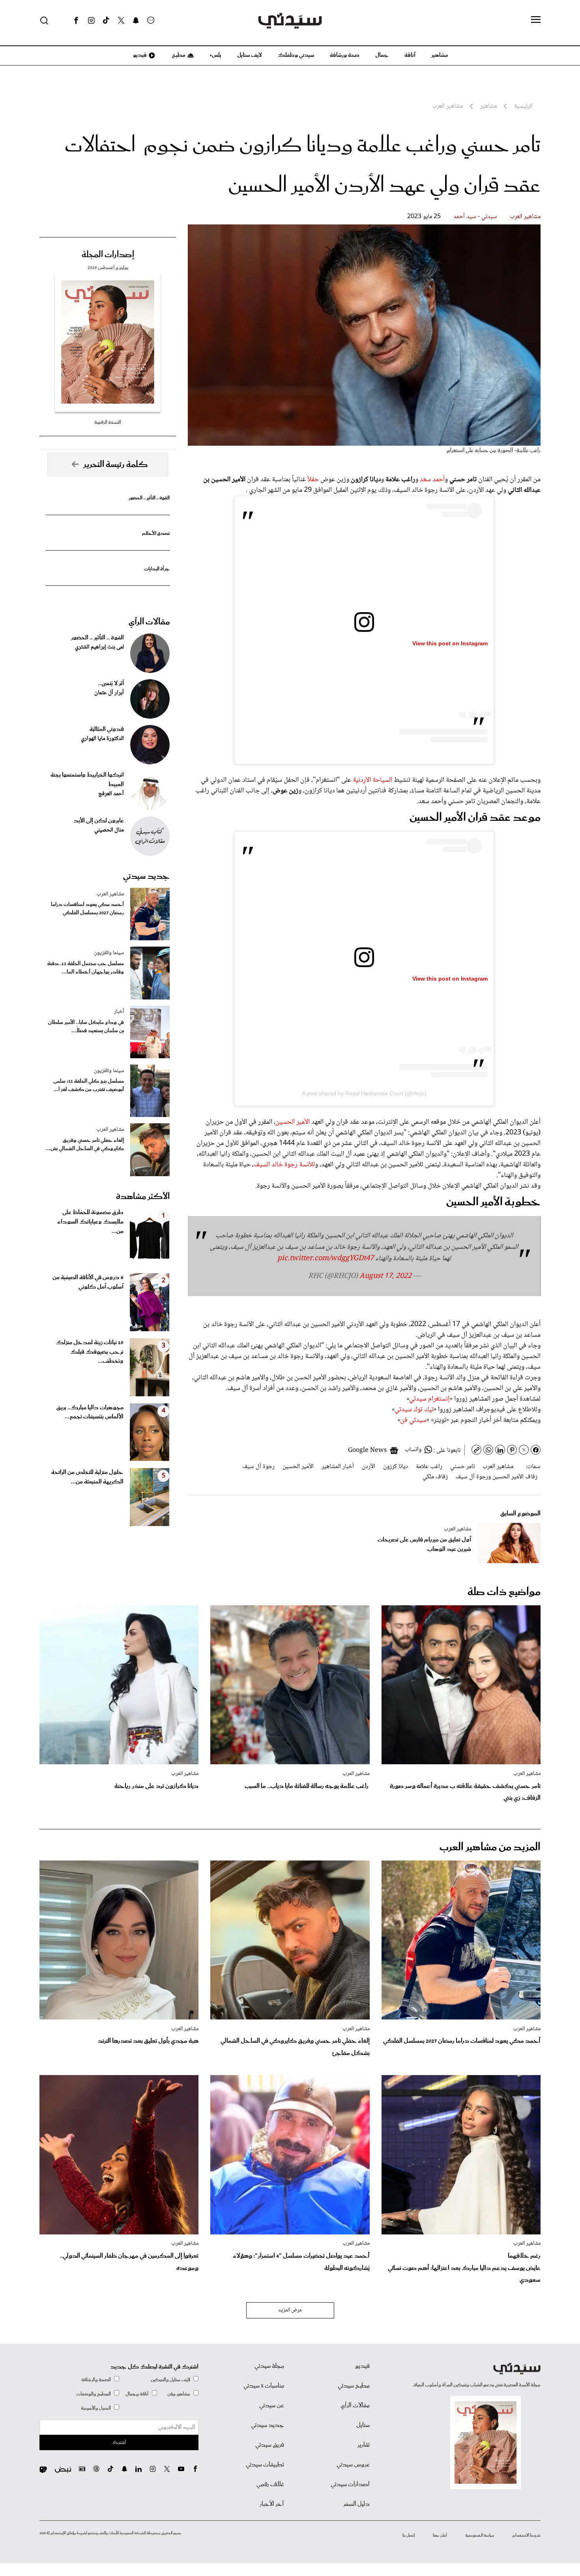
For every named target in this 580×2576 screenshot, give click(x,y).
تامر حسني (462, 1467)
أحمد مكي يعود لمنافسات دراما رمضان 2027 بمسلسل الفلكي (87, 909)
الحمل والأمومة (96, 2408)
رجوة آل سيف (258, 1467)
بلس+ (215, 55)
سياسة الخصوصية (480, 2535)
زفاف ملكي (435, 1477)
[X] (121, 21)
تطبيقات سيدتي (265, 2465)
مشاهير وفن (179, 2394)
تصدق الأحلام (156, 533)
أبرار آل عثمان (109, 693)
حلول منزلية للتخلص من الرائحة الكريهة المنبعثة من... (87, 1477)
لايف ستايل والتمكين (170, 2380)
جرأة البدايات (157, 569)
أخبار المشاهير (338, 1467)
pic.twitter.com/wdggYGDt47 (326, 1259)
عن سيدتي (272, 2406)
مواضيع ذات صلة (504, 1592)
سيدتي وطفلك (296, 55)
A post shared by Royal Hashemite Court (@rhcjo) (364, 1093)
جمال (382, 55)
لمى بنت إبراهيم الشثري (99, 647)
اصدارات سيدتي (350, 2484)
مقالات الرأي (149, 622)
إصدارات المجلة (108, 255)
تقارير (364, 2445)
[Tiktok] (106, 21)
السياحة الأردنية (372, 780)
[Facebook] (76, 21)
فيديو (139, 55)
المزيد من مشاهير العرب (490, 1847)
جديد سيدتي (146, 876)
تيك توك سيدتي (414, 1410)
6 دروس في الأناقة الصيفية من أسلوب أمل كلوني (88, 1282)
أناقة (410, 55)
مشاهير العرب (525, 217)
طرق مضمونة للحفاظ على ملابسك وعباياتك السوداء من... (90, 1222)
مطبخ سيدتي (354, 2386)
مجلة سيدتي (269, 2366)
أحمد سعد (432, 480)
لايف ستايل (250, 55)
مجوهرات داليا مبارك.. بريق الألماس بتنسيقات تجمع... (90, 1412)
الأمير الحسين (293, 1122)
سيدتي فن (413, 1420)
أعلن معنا (440, 2535)
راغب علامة (429, 1467)
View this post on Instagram (450, 643)
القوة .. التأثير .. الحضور (149, 498)
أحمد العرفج (111, 794)
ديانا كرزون (396, 1467)
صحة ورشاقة (345, 55)
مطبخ (178, 55)
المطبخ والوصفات (94, 2394)
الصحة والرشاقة (96, 2380)
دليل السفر (356, 2504)
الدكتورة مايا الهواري (102, 739)
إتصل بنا (409, 2535)
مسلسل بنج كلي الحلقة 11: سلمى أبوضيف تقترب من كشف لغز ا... (89, 1085)
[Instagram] (91, 21)
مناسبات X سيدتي (264, 2386)
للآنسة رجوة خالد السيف (284, 1165)
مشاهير (440, 55)
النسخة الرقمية (108, 422)
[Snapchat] (136, 21)
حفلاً (313, 480)
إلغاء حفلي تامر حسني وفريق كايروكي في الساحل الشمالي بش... (85, 1145)
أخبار (119, 1012)
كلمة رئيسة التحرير (116, 465)
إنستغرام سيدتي (429, 1399)
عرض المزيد (290, 2310)
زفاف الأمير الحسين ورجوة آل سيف (497, 1477)
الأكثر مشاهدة (143, 1197)
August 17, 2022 (385, 1276)
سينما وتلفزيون (109, 953)
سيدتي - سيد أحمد (475, 217)
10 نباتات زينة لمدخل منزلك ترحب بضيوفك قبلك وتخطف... (90, 1352)
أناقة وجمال (137, 2394)
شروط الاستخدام (527, 2535)
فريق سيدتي (270, 2445)
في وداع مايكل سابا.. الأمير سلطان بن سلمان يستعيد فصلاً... (86, 1027)
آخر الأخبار (272, 2504)
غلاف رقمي (270, 2484)
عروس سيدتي (353, 2465)
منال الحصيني (109, 830)
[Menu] (536, 20)
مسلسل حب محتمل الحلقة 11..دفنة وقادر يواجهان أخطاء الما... (86, 968)
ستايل (363, 2425)
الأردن (369, 1467)
